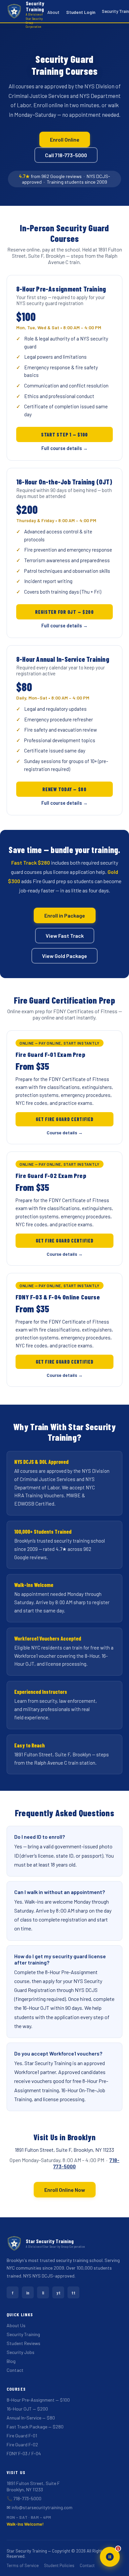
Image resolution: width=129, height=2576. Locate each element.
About (53, 12)
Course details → (65, 1132)
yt (58, 2293)
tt (73, 2293)
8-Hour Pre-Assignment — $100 (38, 2400)
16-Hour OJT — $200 (27, 2409)
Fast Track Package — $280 (35, 2427)
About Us (16, 2325)
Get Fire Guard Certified (65, 1119)
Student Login (81, 12)
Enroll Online (65, 139)
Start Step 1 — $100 (64, 434)
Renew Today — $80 (64, 789)
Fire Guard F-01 (22, 2436)
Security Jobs (21, 2352)
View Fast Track (65, 936)
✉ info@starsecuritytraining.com (40, 2507)
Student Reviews (23, 2343)
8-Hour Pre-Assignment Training (61, 289)
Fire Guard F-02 (22, 2444)
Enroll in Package (65, 915)
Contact (15, 2370)
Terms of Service (23, 2565)
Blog (11, 2361)
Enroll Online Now (65, 2190)
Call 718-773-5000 (66, 155)
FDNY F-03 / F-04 (24, 2453)
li (43, 2293)
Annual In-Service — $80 (31, 2418)
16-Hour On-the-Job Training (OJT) (64, 482)
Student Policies (59, 2565)
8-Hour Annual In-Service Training (63, 659)
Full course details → (64, 448)
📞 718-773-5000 (24, 2498)
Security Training (23, 2334)
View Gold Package (64, 956)
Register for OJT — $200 (64, 612)
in (28, 2293)
